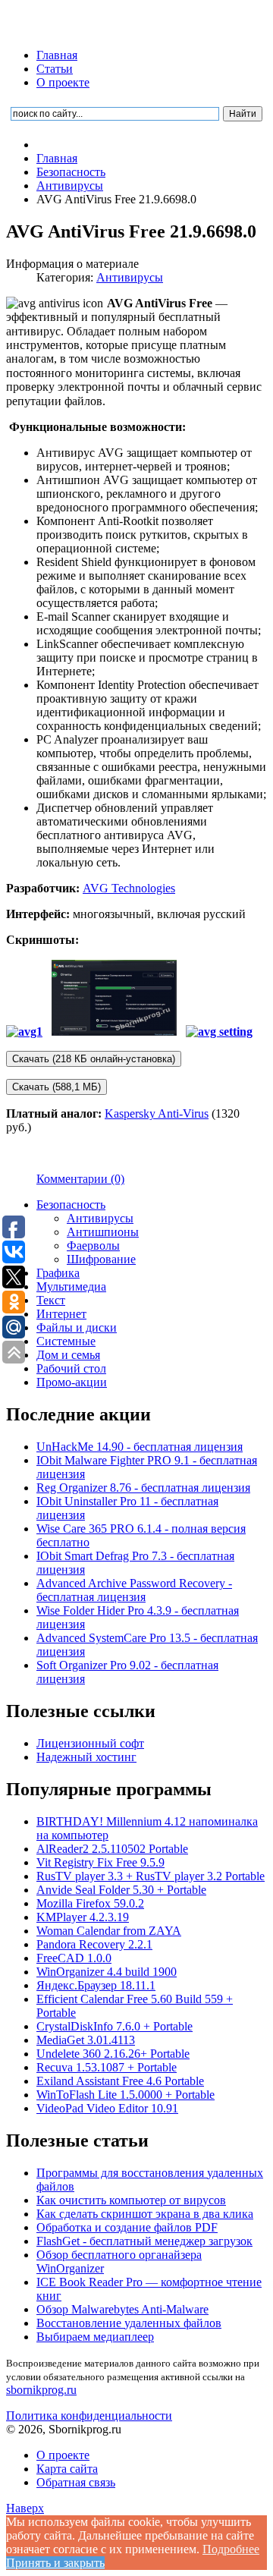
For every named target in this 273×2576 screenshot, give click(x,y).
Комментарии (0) (80, 1179)
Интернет (61, 1314)
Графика (58, 1273)
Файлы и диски (77, 1327)
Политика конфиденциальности (89, 2416)
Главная (57, 55)
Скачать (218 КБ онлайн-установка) (94, 1059)
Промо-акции (72, 1382)
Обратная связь (76, 2482)
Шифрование (101, 1259)
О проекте (63, 82)
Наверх (25, 2508)
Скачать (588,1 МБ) (56, 1087)
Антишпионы (103, 1232)
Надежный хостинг (86, 1757)
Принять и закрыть (55, 2563)
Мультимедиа (71, 1286)
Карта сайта (67, 2469)
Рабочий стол (71, 1368)
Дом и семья (68, 1355)
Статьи (55, 69)
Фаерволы (93, 1246)
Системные (66, 1341)
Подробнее (231, 2549)
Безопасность (71, 1205)
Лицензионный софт (90, 1743)
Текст (51, 1300)
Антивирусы (130, 277)
